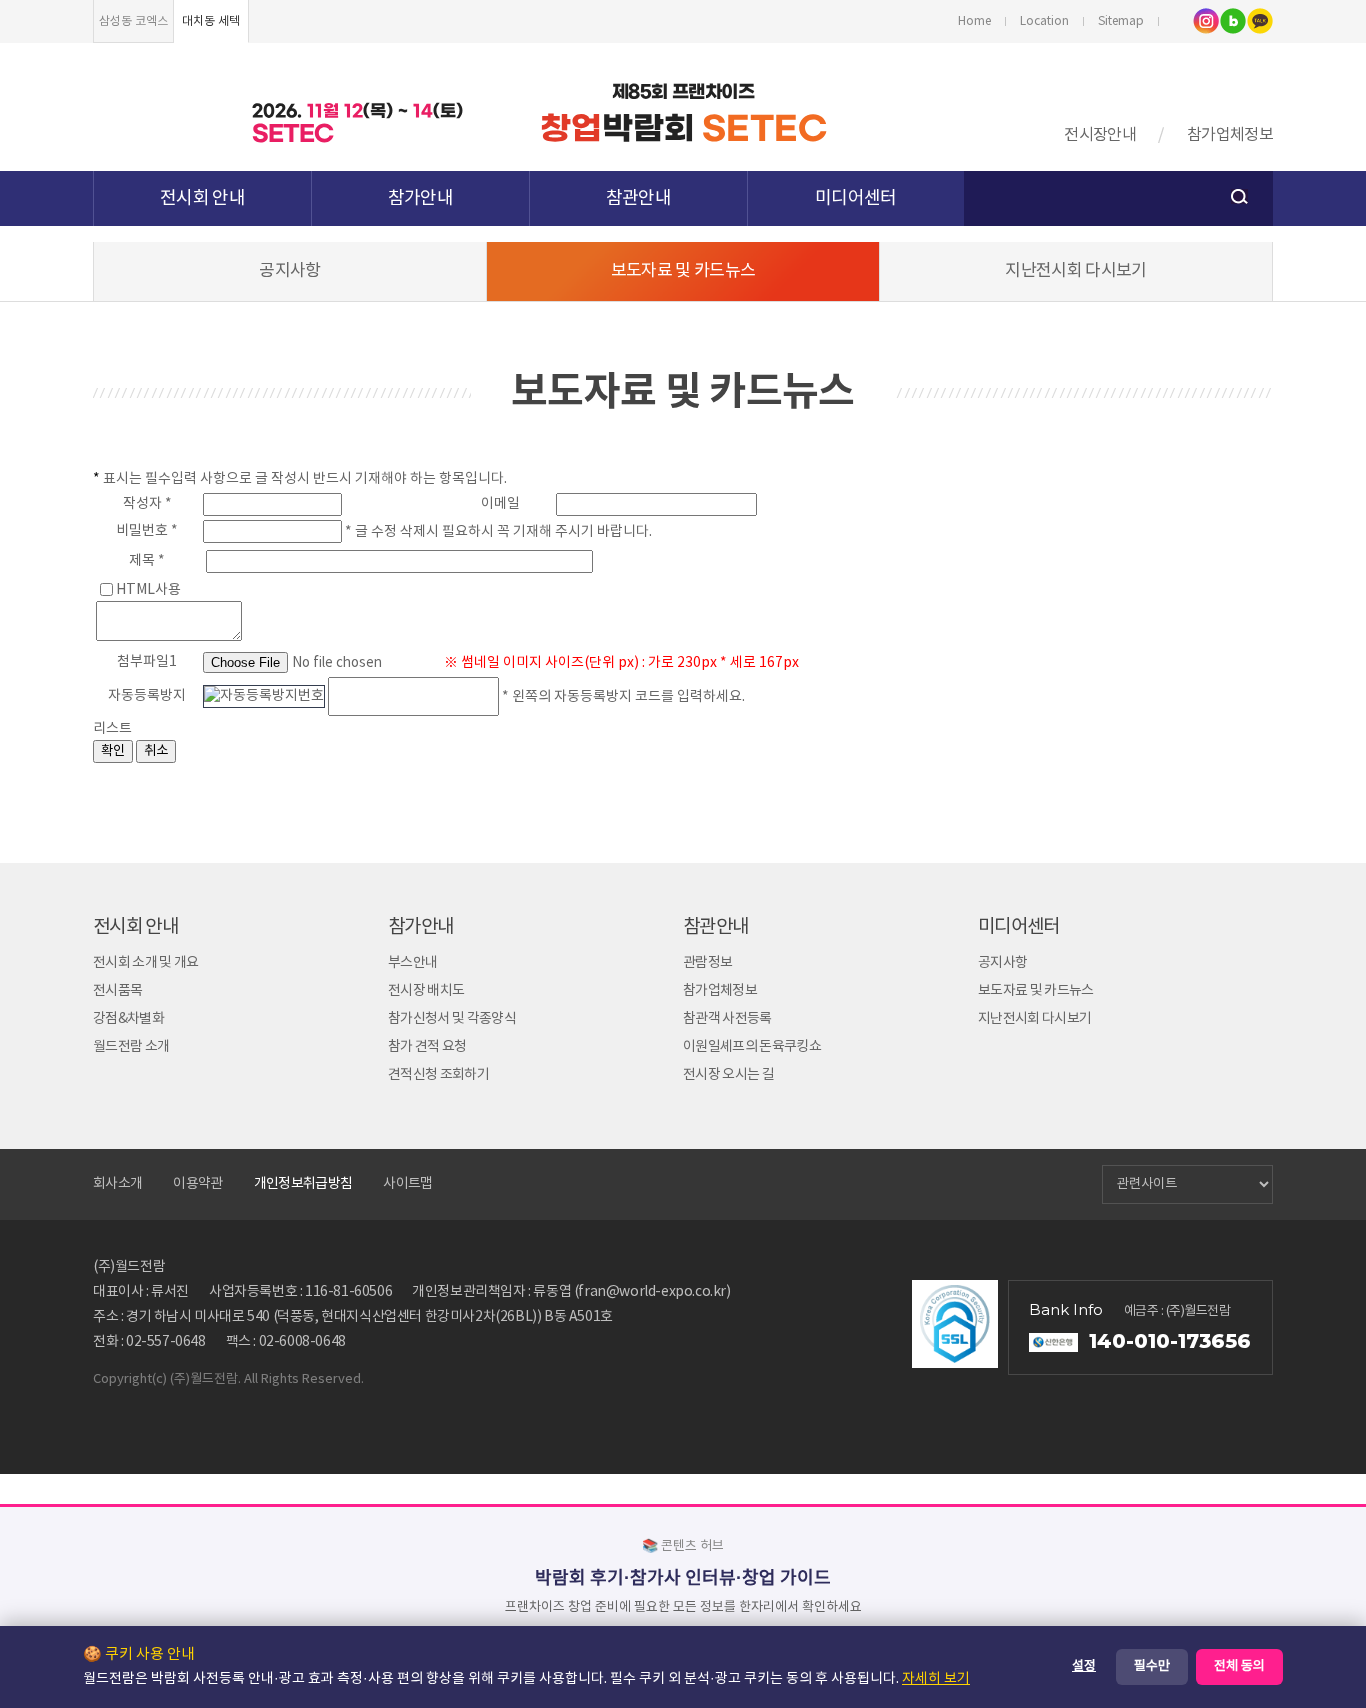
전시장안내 (1100, 135)
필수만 (1152, 1666)
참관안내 (638, 198)
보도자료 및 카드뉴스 (683, 271)
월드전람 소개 (131, 1047)
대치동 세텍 (211, 21)
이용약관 (197, 1184)
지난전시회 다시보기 (1075, 271)
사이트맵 (407, 1184)
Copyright (122, 1379)
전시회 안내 (202, 198)
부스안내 (412, 963)
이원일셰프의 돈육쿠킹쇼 (752, 1047)
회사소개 (117, 1184)
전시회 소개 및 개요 (146, 963)
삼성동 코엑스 (133, 21)
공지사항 (289, 271)
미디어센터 (856, 198)
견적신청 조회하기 (438, 1075)
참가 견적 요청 (427, 1047)
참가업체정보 (1230, 135)
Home (974, 21)
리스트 (112, 729)
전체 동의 (1239, 1666)
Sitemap (1121, 21)
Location (1044, 21)
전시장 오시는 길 (728, 1075)
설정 (1084, 1666)
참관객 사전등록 (727, 1019)
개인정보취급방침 (303, 1184)
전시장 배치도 (426, 991)
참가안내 (420, 198)
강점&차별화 (128, 1019)
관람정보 (707, 963)
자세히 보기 (936, 1679)
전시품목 (117, 991)
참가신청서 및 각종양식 (452, 1019)
